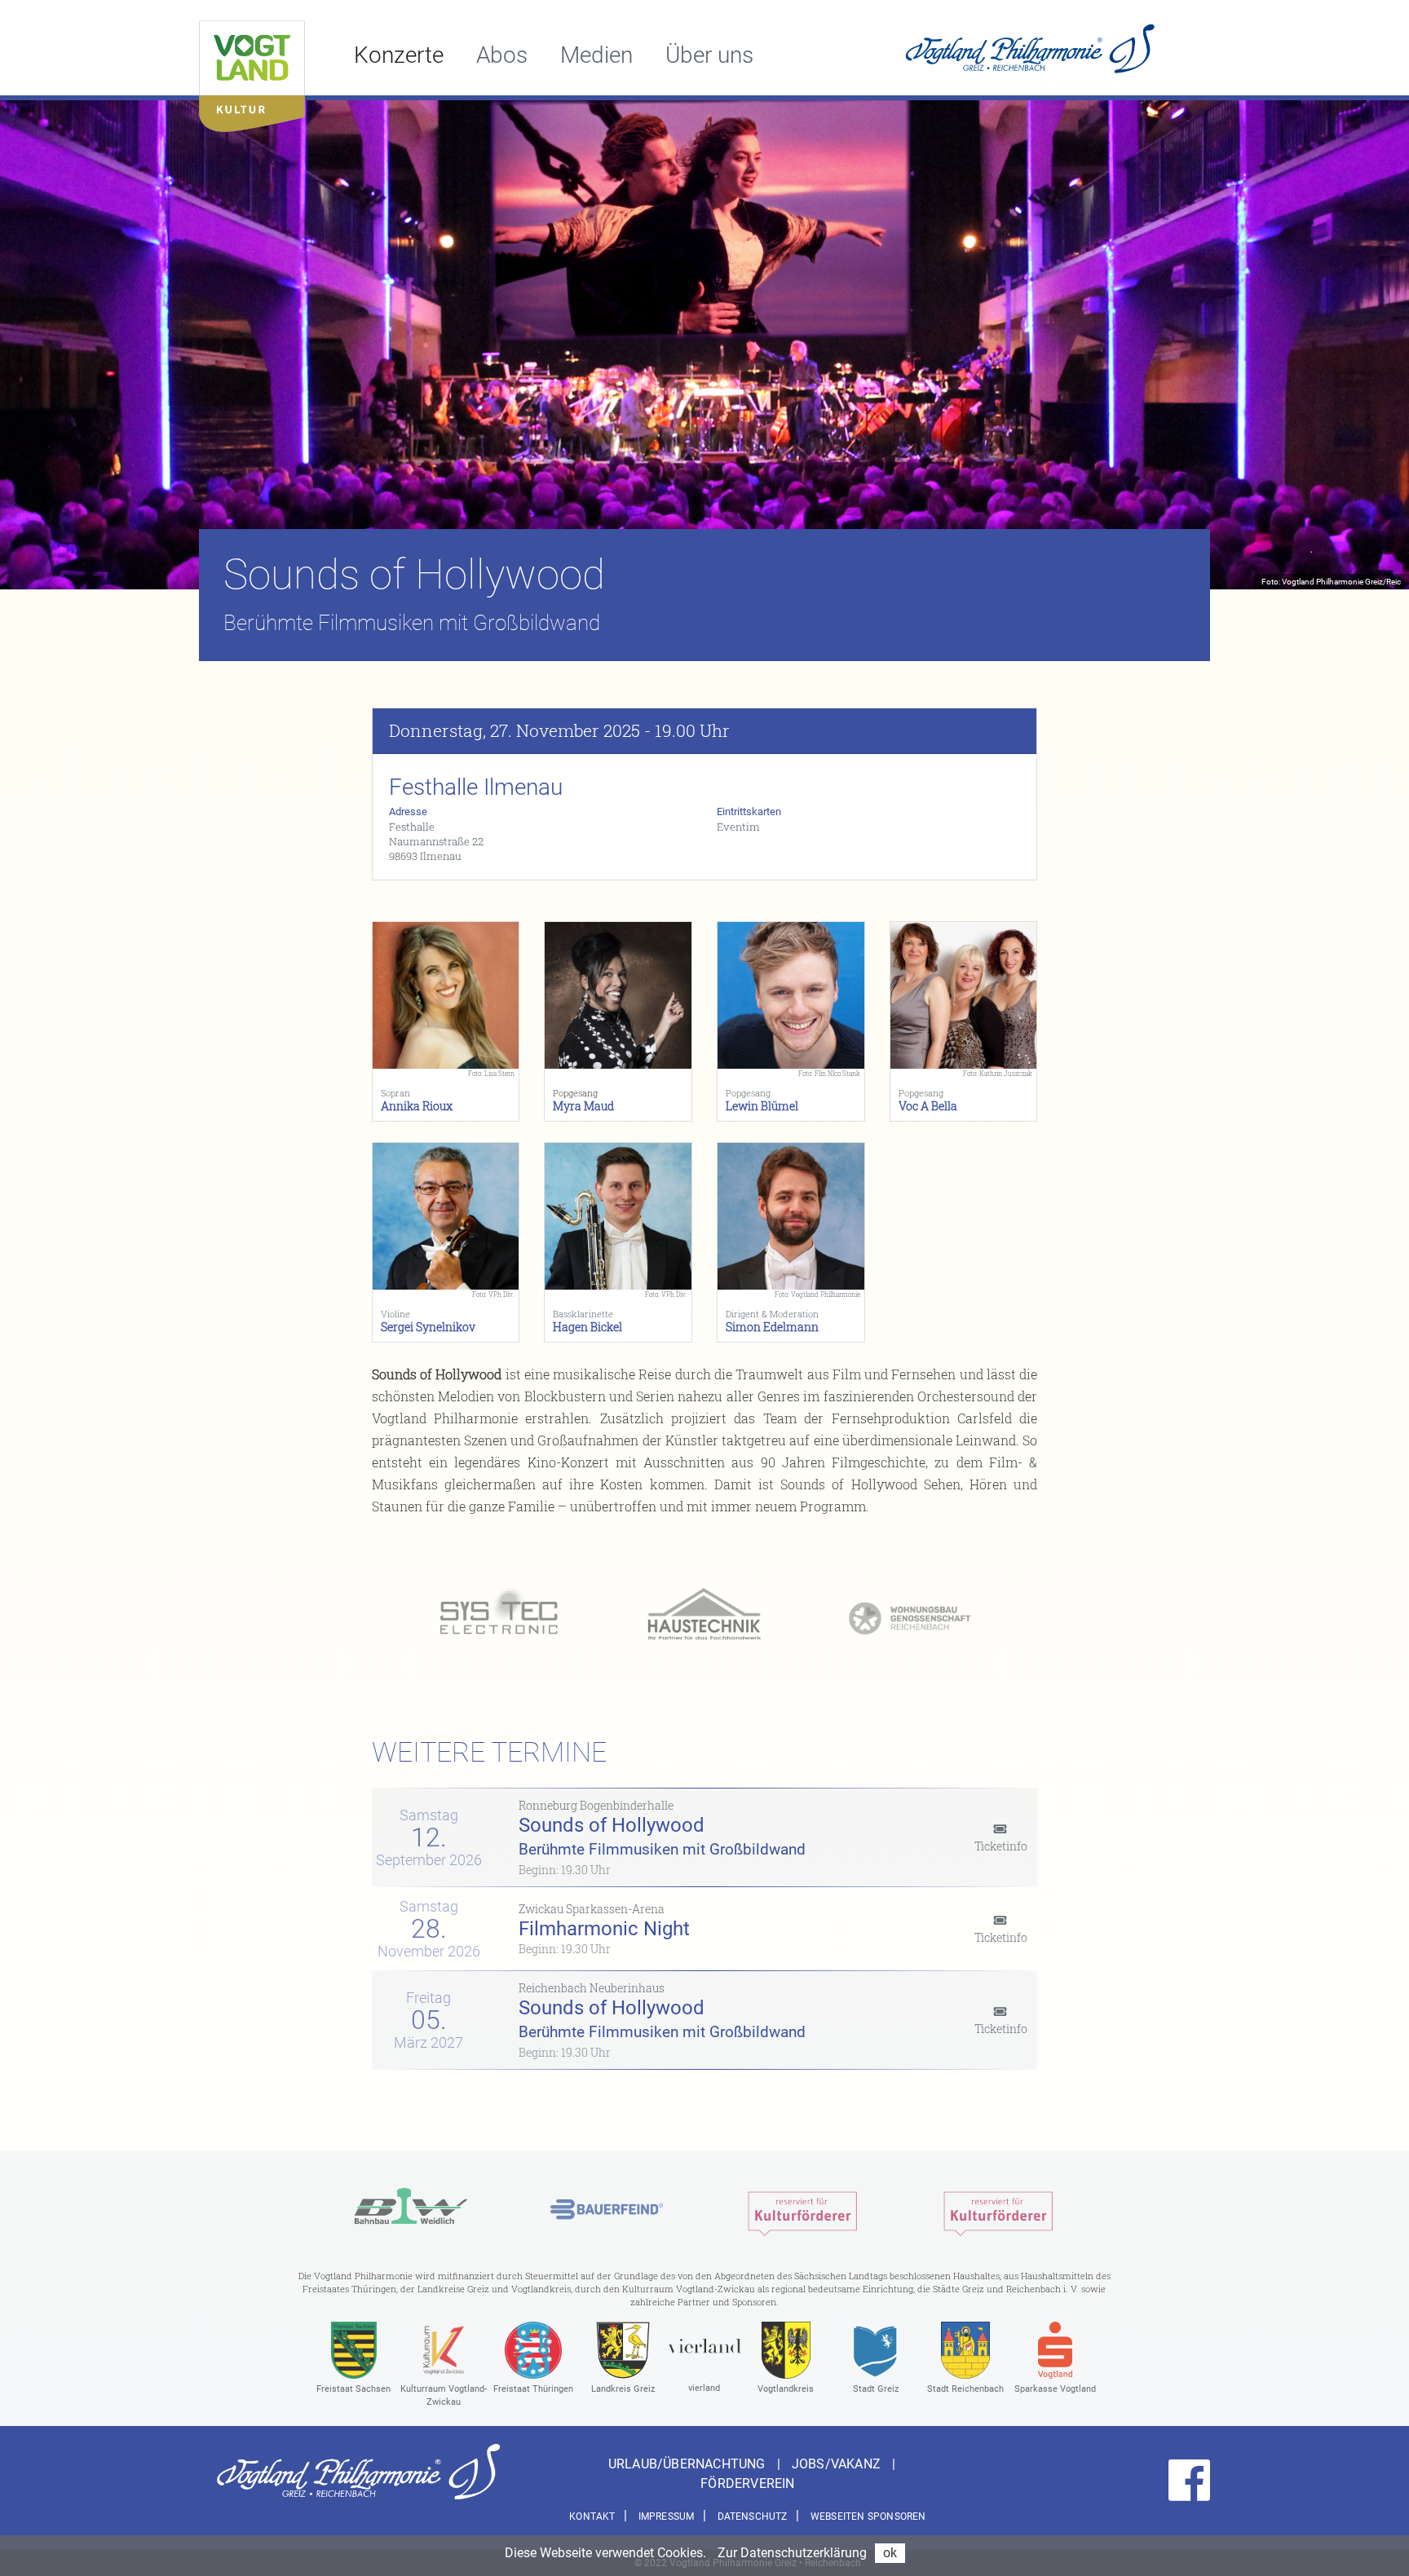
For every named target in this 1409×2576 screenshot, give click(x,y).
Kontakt (592, 2516)
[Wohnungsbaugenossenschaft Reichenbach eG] (910, 1616)
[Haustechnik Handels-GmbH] (704, 1616)
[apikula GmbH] (802, 2210)
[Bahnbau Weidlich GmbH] (411, 2210)
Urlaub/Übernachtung (689, 2464)
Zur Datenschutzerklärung (792, 2553)
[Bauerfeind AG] (607, 2210)
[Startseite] (252, 72)
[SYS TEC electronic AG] (499, 1616)
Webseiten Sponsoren (868, 2516)
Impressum (667, 2516)
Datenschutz (753, 2516)
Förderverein (747, 2483)
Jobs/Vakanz (838, 2464)
